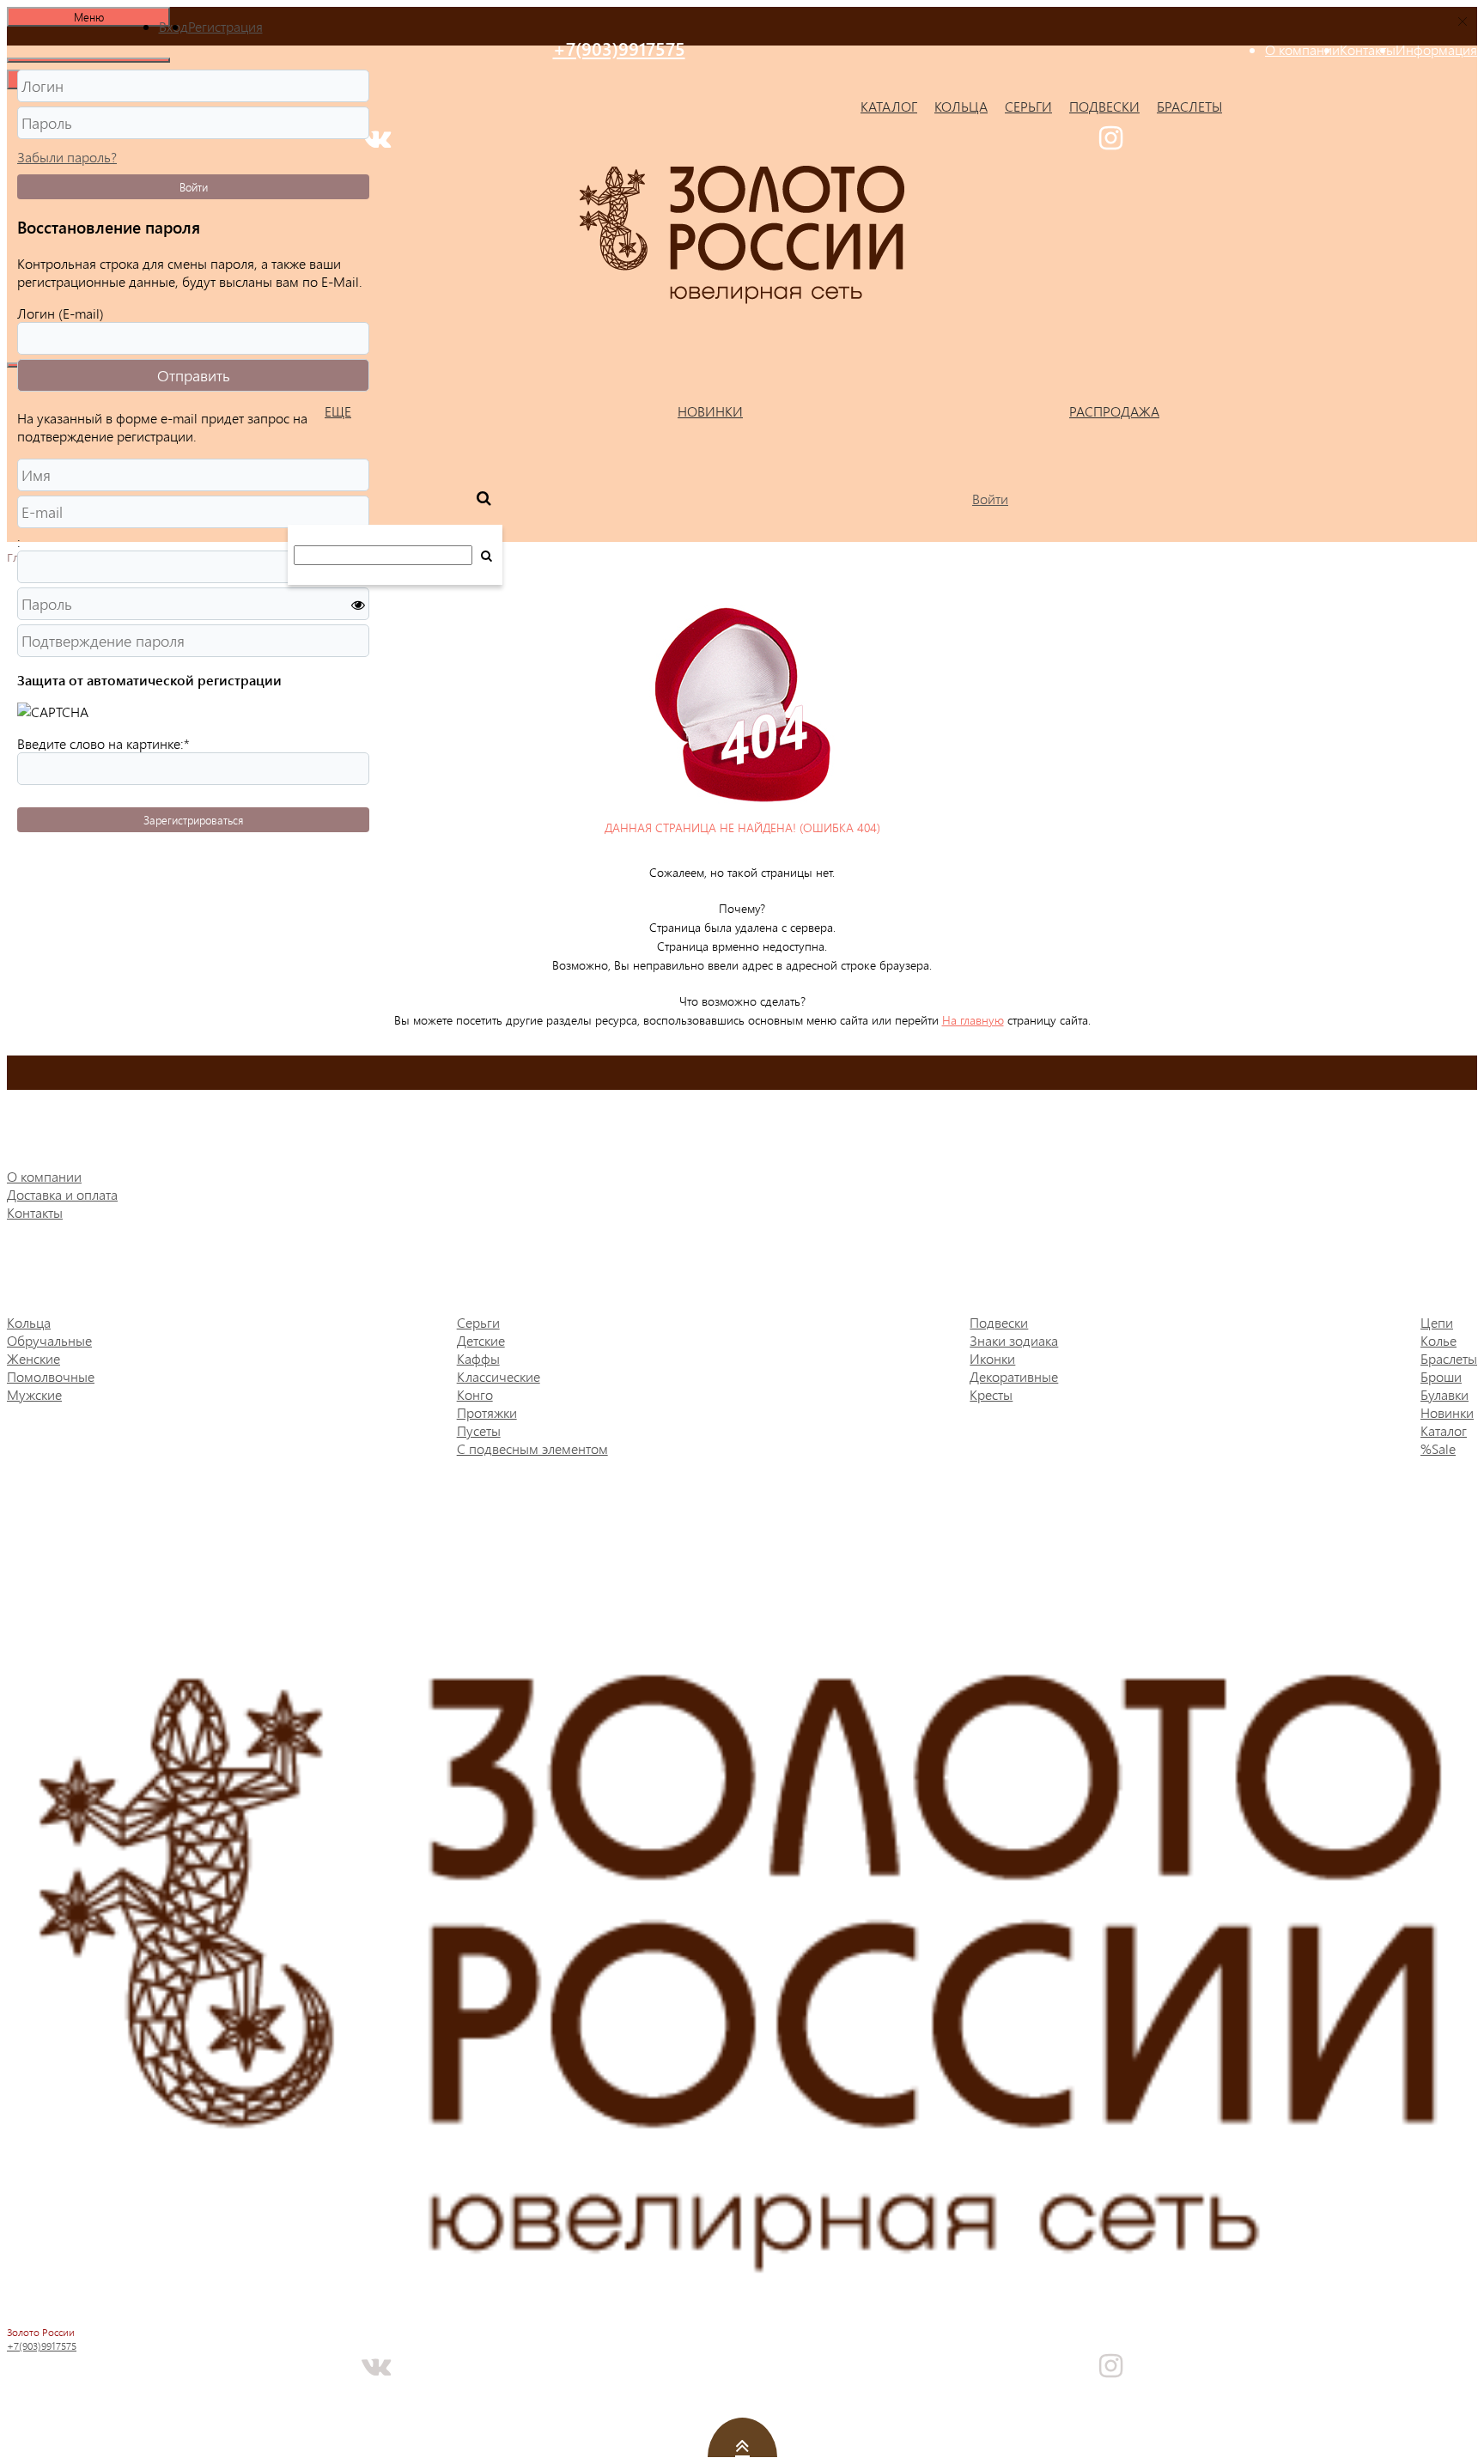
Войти (194, 187)
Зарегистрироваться (193, 820)
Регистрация (225, 26)
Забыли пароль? (67, 157)
